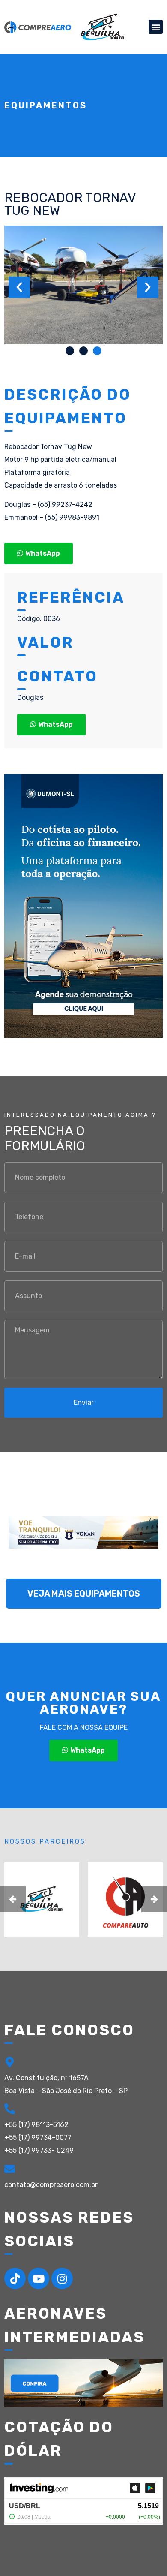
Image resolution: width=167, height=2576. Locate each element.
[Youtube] (39, 2278)
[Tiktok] (15, 2278)
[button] (156, 27)
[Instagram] (62, 2278)
